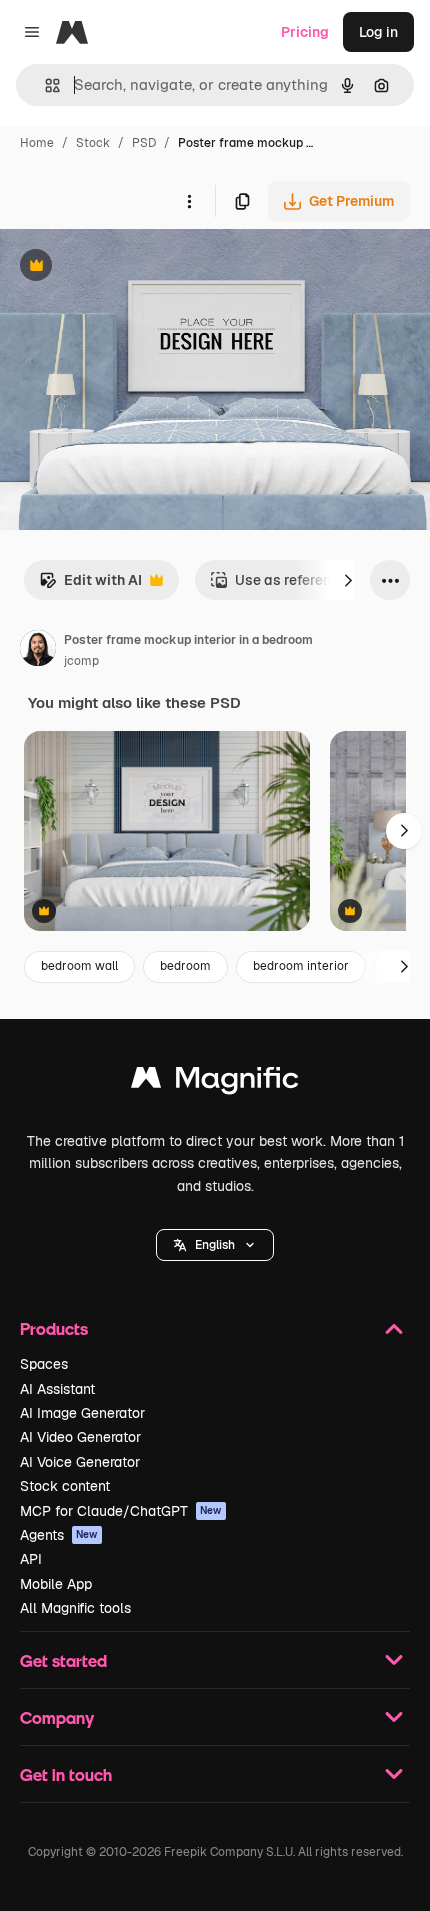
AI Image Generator (82, 1413)
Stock (93, 143)
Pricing (305, 32)
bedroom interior (301, 966)
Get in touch (66, 1774)
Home (37, 143)
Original (128, 267)
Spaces (44, 1364)
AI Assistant (57, 1389)
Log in (378, 32)
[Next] (348, 580)
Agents (59, 1535)
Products (54, 1328)
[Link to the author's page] (38, 651)
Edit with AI (90, 585)
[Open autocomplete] (44, 85)
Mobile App (56, 1584)
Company (57, 1717)
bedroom (185, 966)
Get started (63, 1660)
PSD (144, 143)
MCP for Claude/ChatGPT (121, 1511)
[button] (215, 1245)
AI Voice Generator (80, 1462)
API (31, 1559)
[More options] (189, 201)
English (215, 1245)
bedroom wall (79, 966)
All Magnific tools (75, 1608)
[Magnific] (215, 1082)
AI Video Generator (80, 1437)
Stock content (65, 1486)
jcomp (81, 661)
